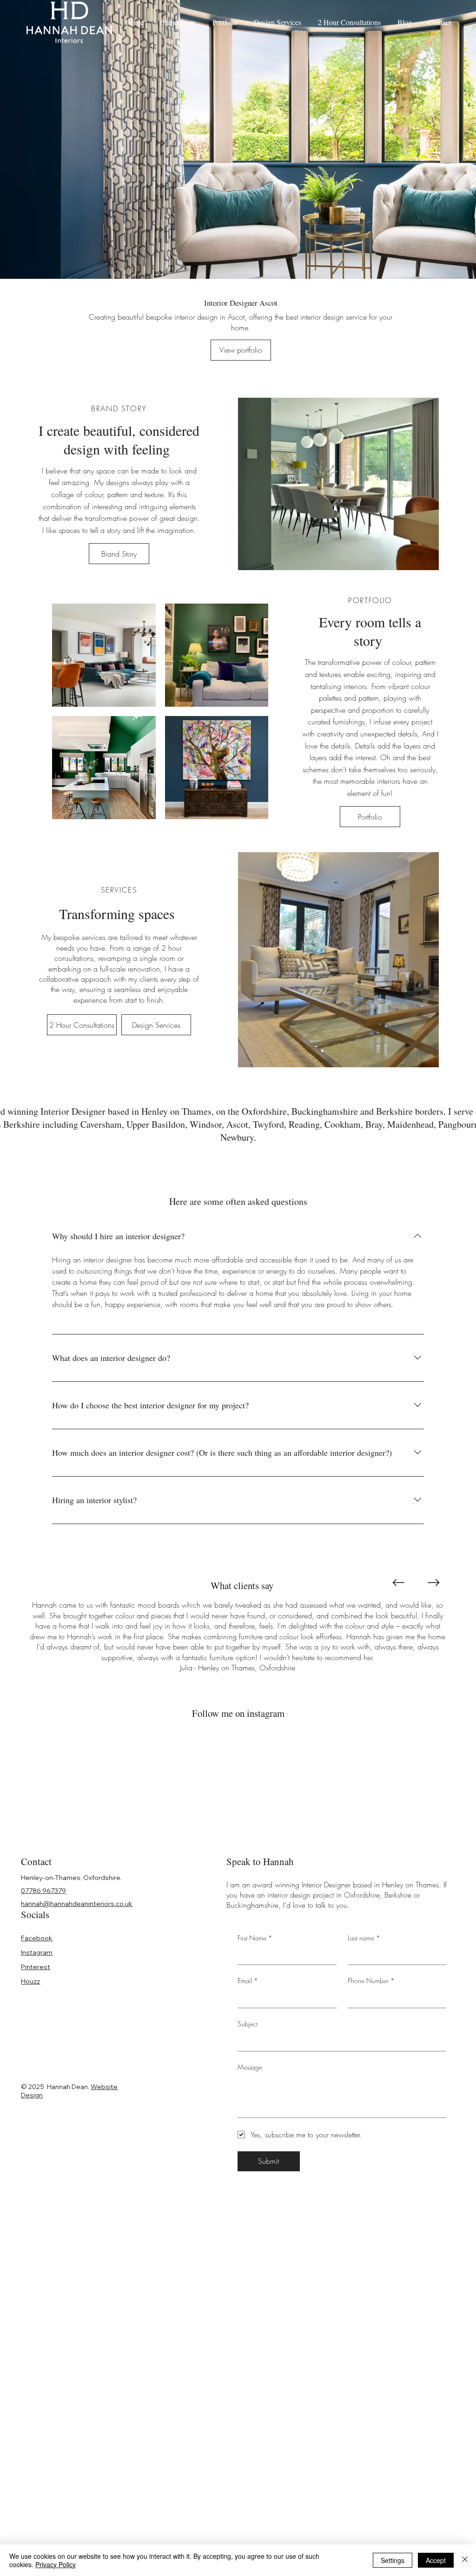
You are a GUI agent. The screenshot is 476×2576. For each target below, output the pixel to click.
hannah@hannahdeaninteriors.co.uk (77, 1904)
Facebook (37, 1938)
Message (250, 2067)
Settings (393, 2560)
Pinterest (36, 1967)
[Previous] (398, 1583)
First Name (255, 1938)
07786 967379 (43, 1891)
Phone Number (371, 1981)
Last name (364, 1938)
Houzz (30, 1981)
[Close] (465, 2560)
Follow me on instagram (238, 1713)
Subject (248, 2024)
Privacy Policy (56, 2564)
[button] (423, 559)
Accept (436, 2560)
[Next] (434, 1583)
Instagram (37, 1952)
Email (248, 1981)
